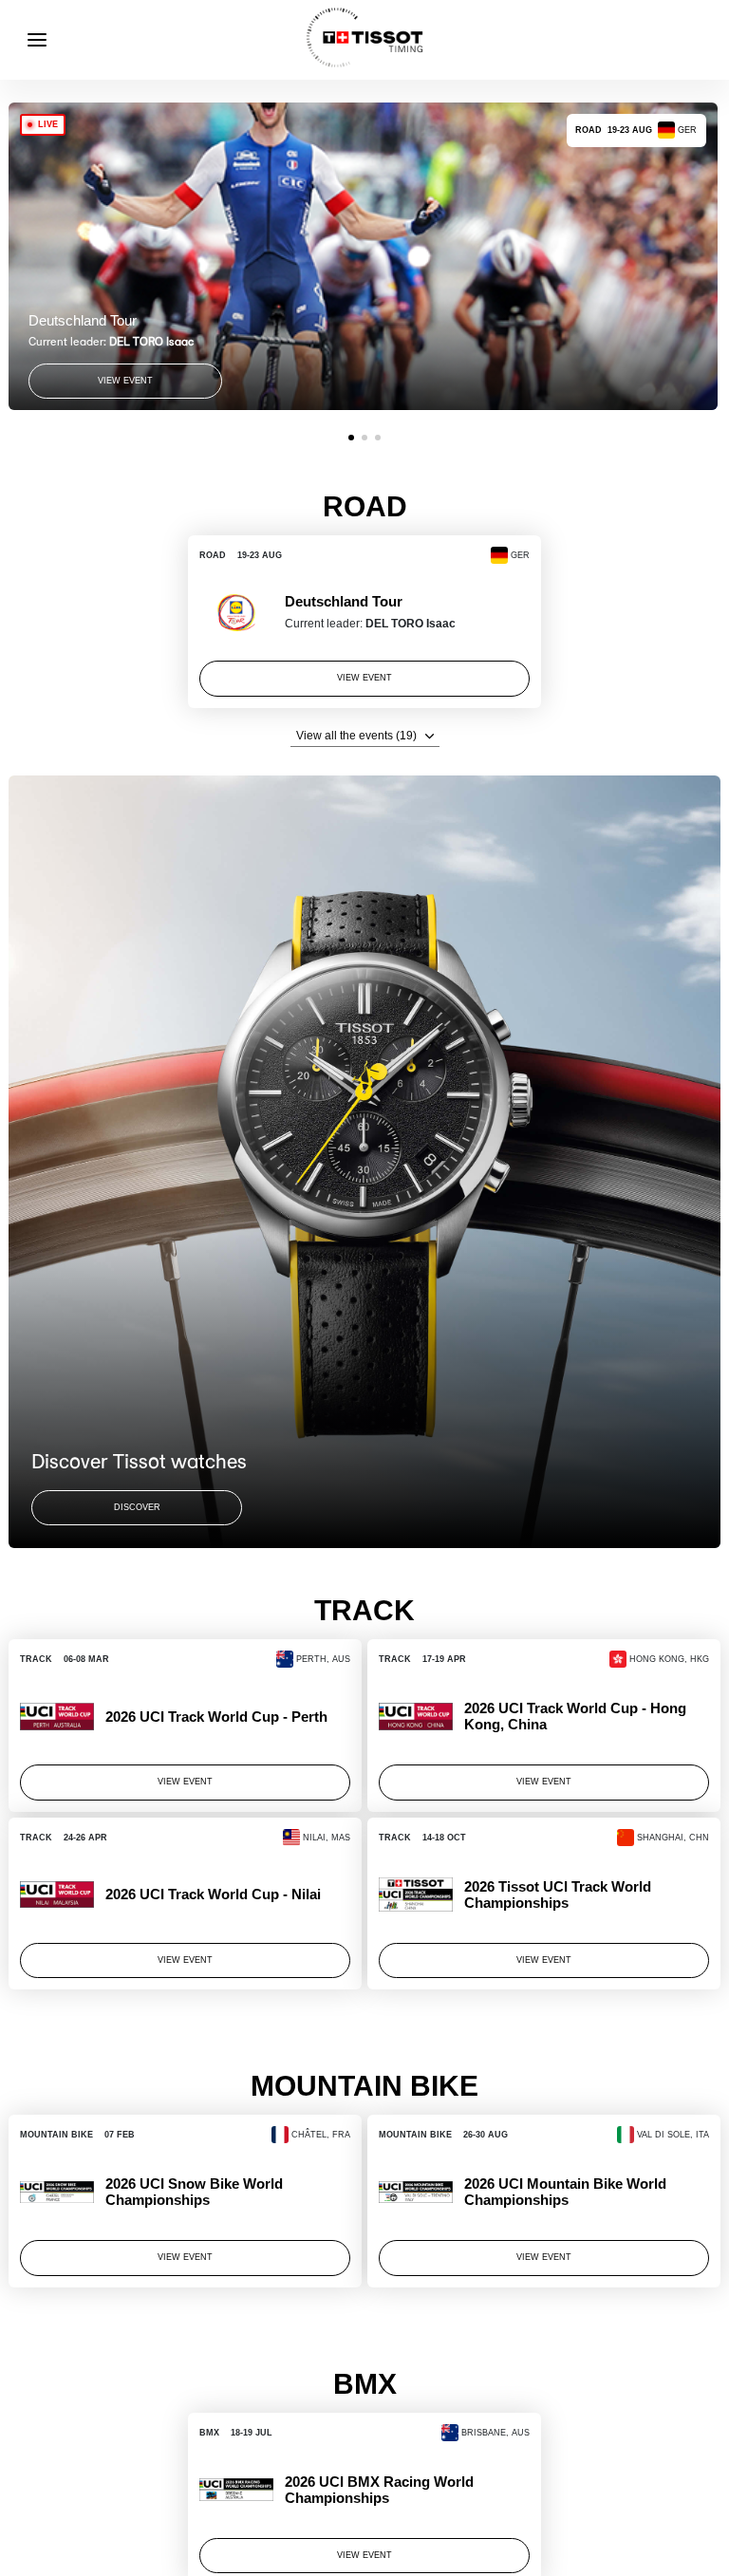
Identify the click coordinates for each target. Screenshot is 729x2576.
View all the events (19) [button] (356, 736)
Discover (137, 1507)
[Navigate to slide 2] (364, 438)
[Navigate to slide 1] (351, 438)
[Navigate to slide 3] (378, 438)
